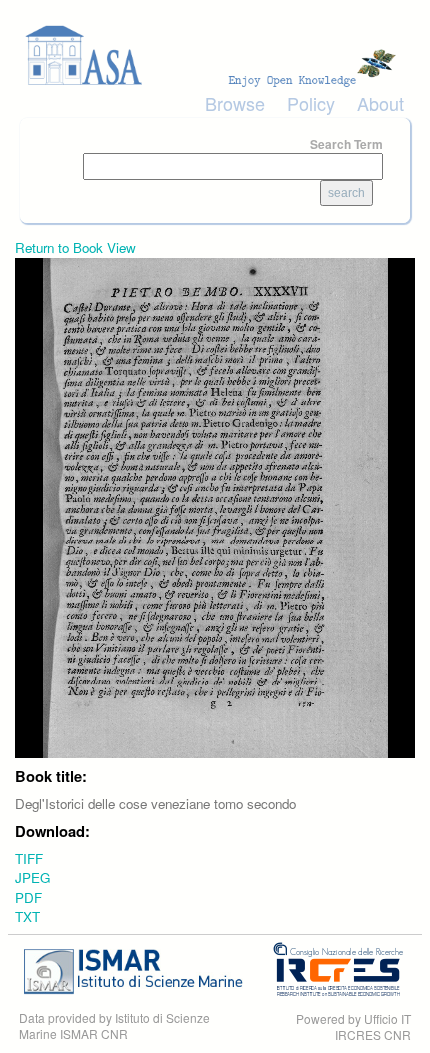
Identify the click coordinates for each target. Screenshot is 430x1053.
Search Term (346, 144)
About (380, 103)
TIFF (29, 858)
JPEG (32, 877)
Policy (311, 103)
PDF (28, 897)
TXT (27, 916)
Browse (235, 103)
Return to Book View (75, 247)
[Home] (215, 55)
